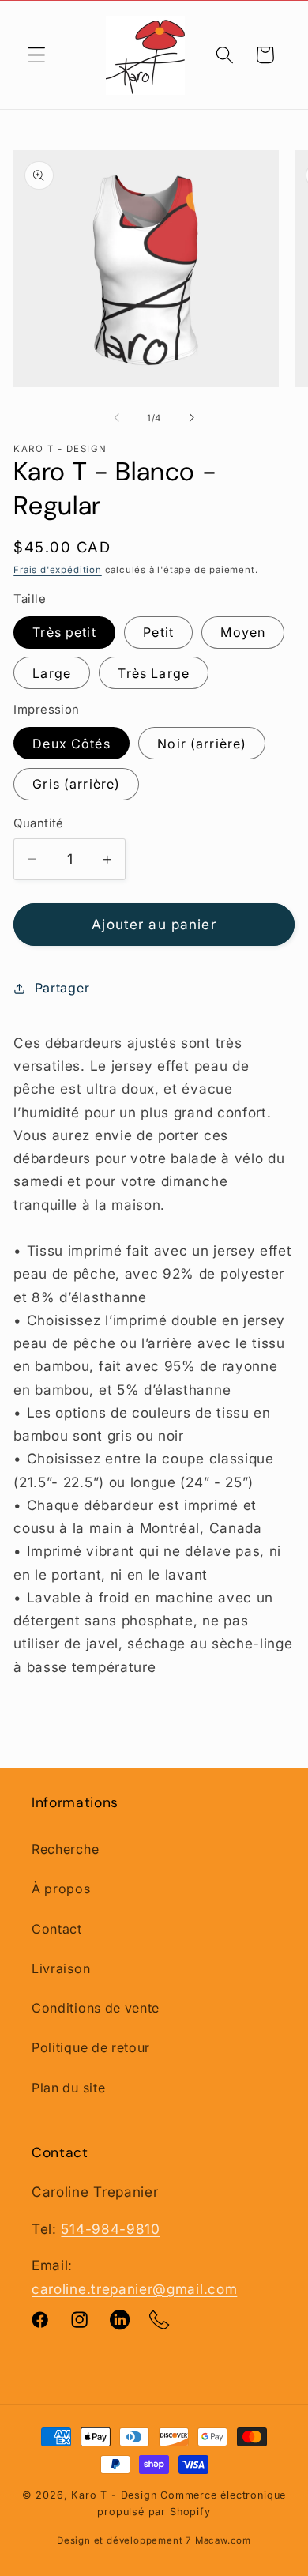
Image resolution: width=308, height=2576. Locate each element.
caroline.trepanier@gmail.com (134, 2289)
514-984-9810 (110, 2229)
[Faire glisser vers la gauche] (117, 418)
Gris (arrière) (76, 784)
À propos (61, 1889)
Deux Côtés (71, 744)
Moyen (243, 632)
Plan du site (68, 2088)
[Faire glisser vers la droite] (191, 418)
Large (52, 673)
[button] (37, 55)
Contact (57, 1929)
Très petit (64, 632)
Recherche (65, 1849)
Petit (158, 632)
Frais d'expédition (58, 570)
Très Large (154, 673)
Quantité (39, 823)
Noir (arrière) (202, 744)
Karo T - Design (116, 2495)
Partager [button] (62, 988)
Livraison (61, 1968)
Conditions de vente (96, 2008)
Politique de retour (91, 2047)
